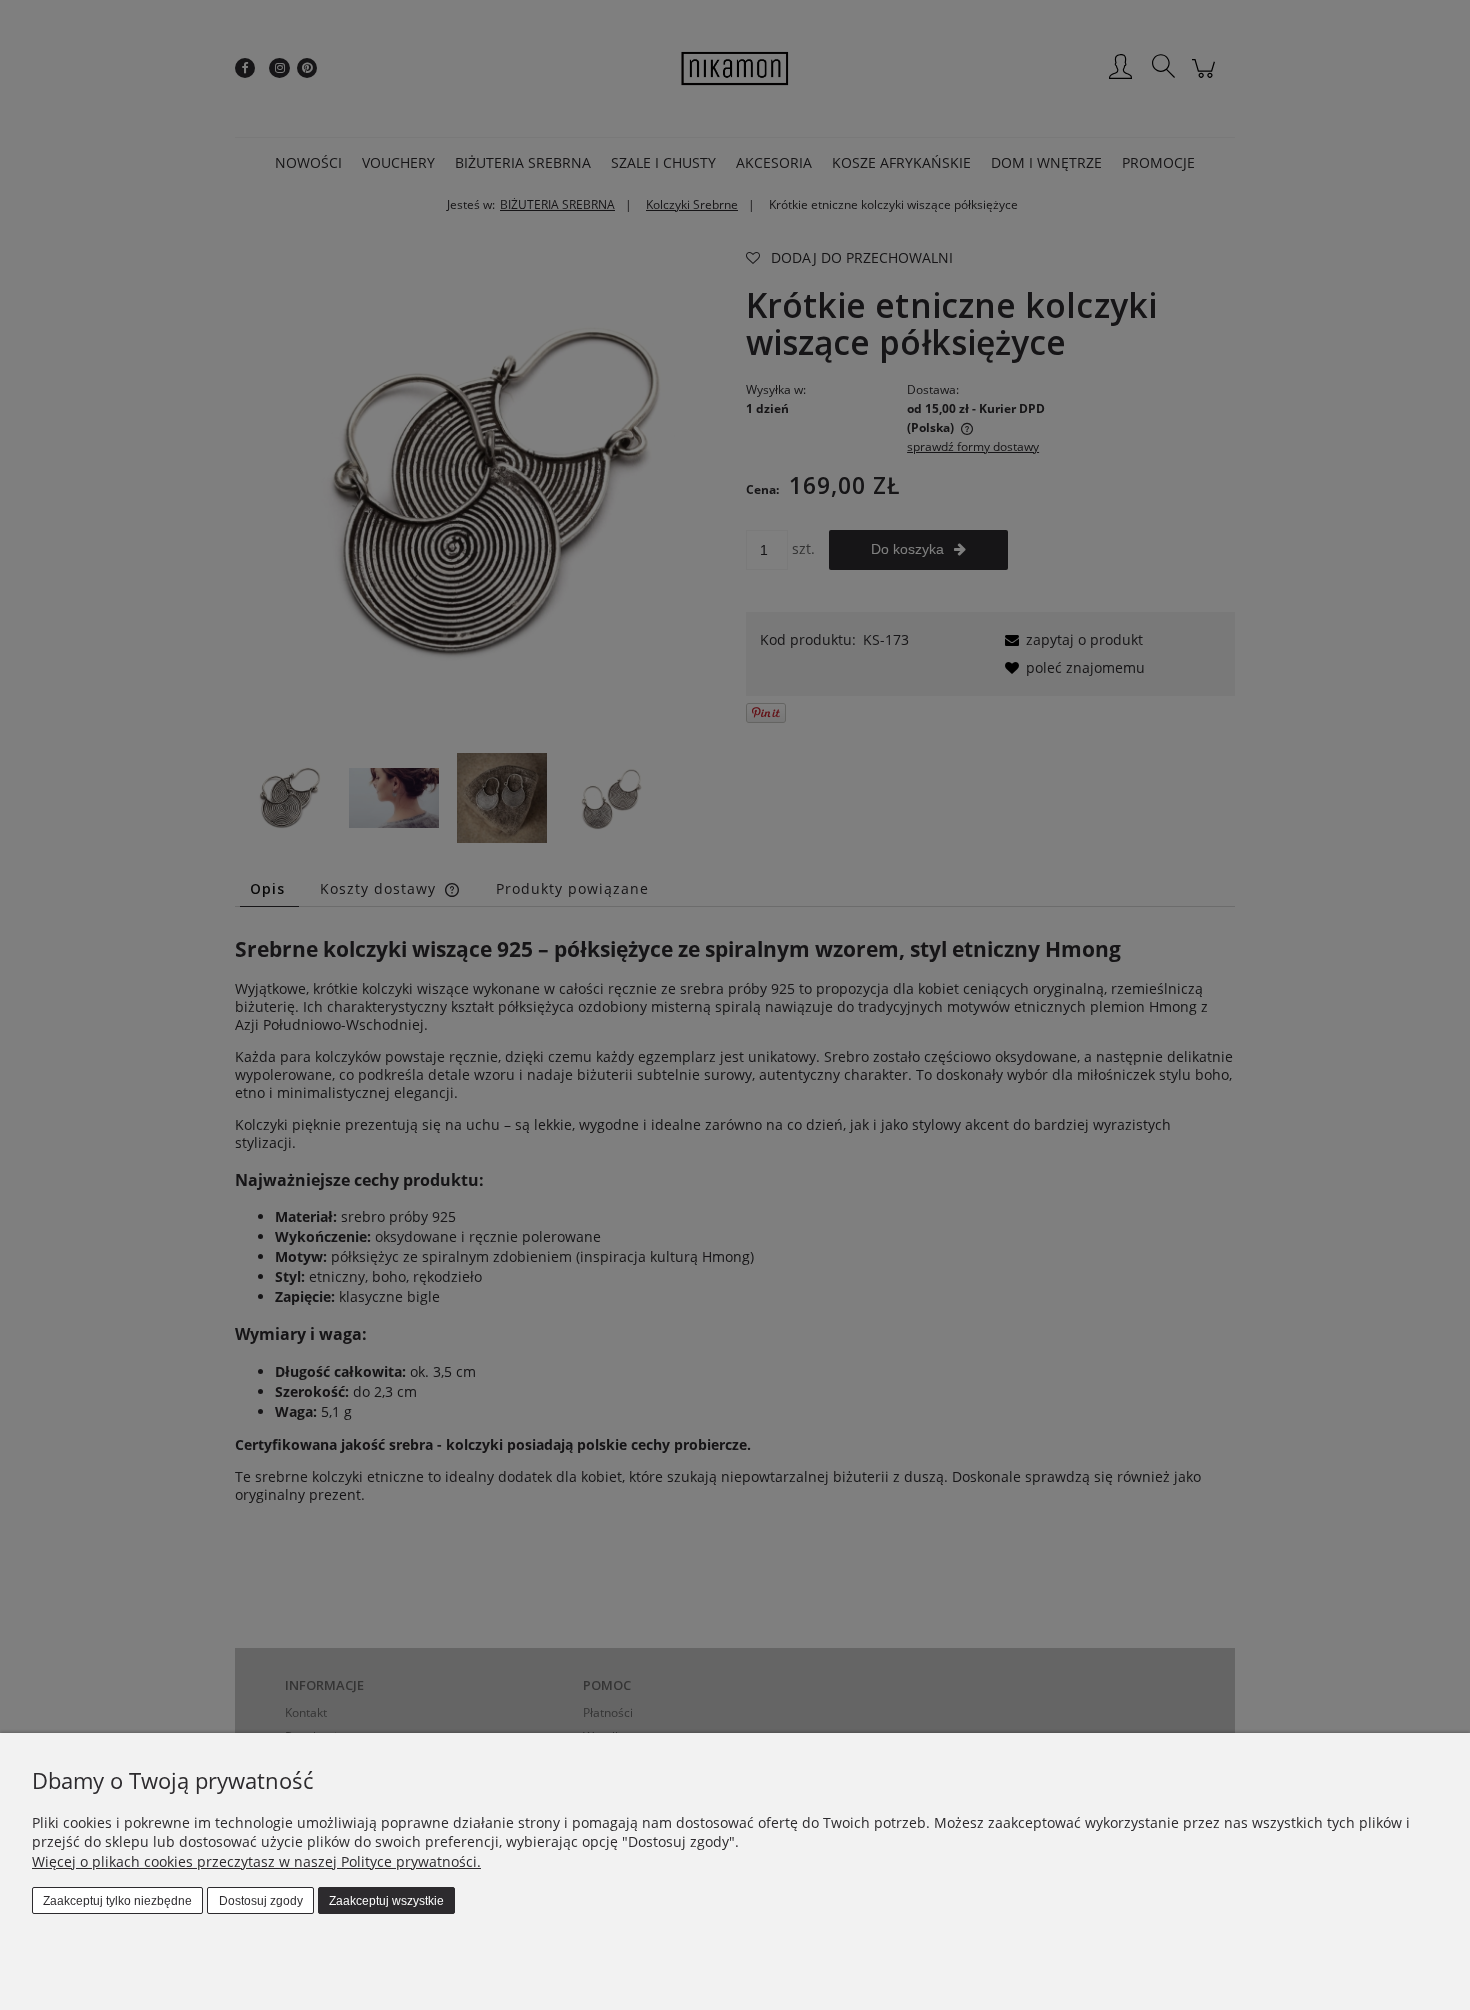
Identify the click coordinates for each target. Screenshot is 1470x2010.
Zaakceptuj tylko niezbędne (117, 1901)
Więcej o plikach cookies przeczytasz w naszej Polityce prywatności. (256, 1861)
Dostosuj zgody (261, 1901)
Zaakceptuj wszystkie (386, 1901)
